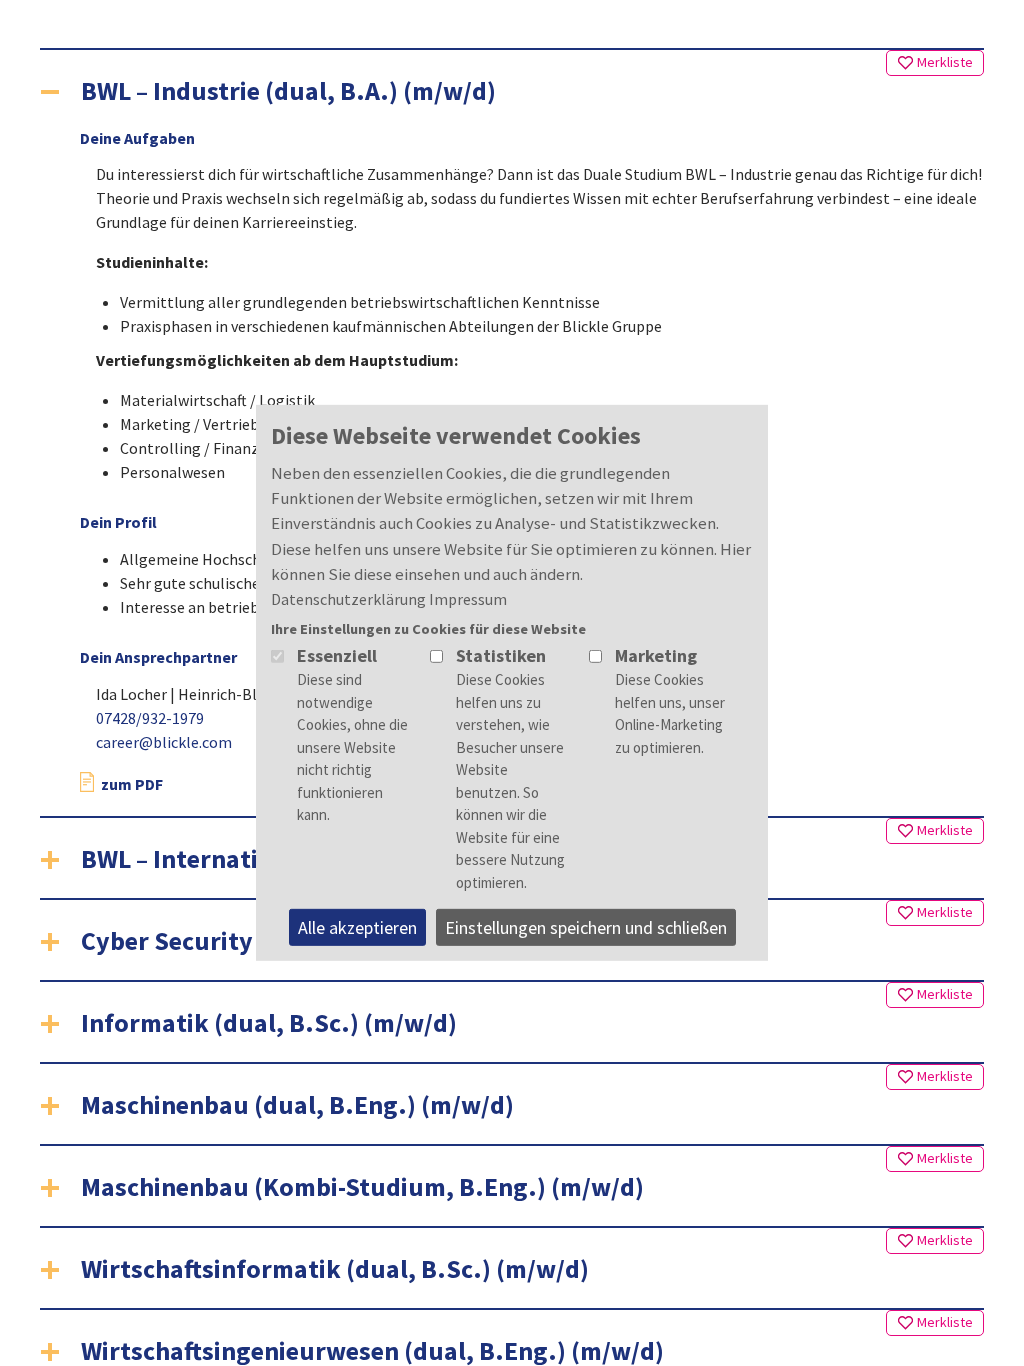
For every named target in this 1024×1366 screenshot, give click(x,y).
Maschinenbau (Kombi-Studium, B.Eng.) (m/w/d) (362, 1186)
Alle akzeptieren (357, 927)
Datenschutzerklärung (348, 599)
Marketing (656, 655)
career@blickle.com (164, 742)
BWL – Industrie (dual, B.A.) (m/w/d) (288, 90)
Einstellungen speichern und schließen (586, 927)
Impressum (468, 599)
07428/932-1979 (150, 718)
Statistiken (501, 655)
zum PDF (130, 784)
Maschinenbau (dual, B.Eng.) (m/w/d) (297, 1104)
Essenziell (337, 655)
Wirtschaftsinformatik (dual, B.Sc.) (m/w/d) (335, 1268)
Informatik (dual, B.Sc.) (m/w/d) (269, 1022)
